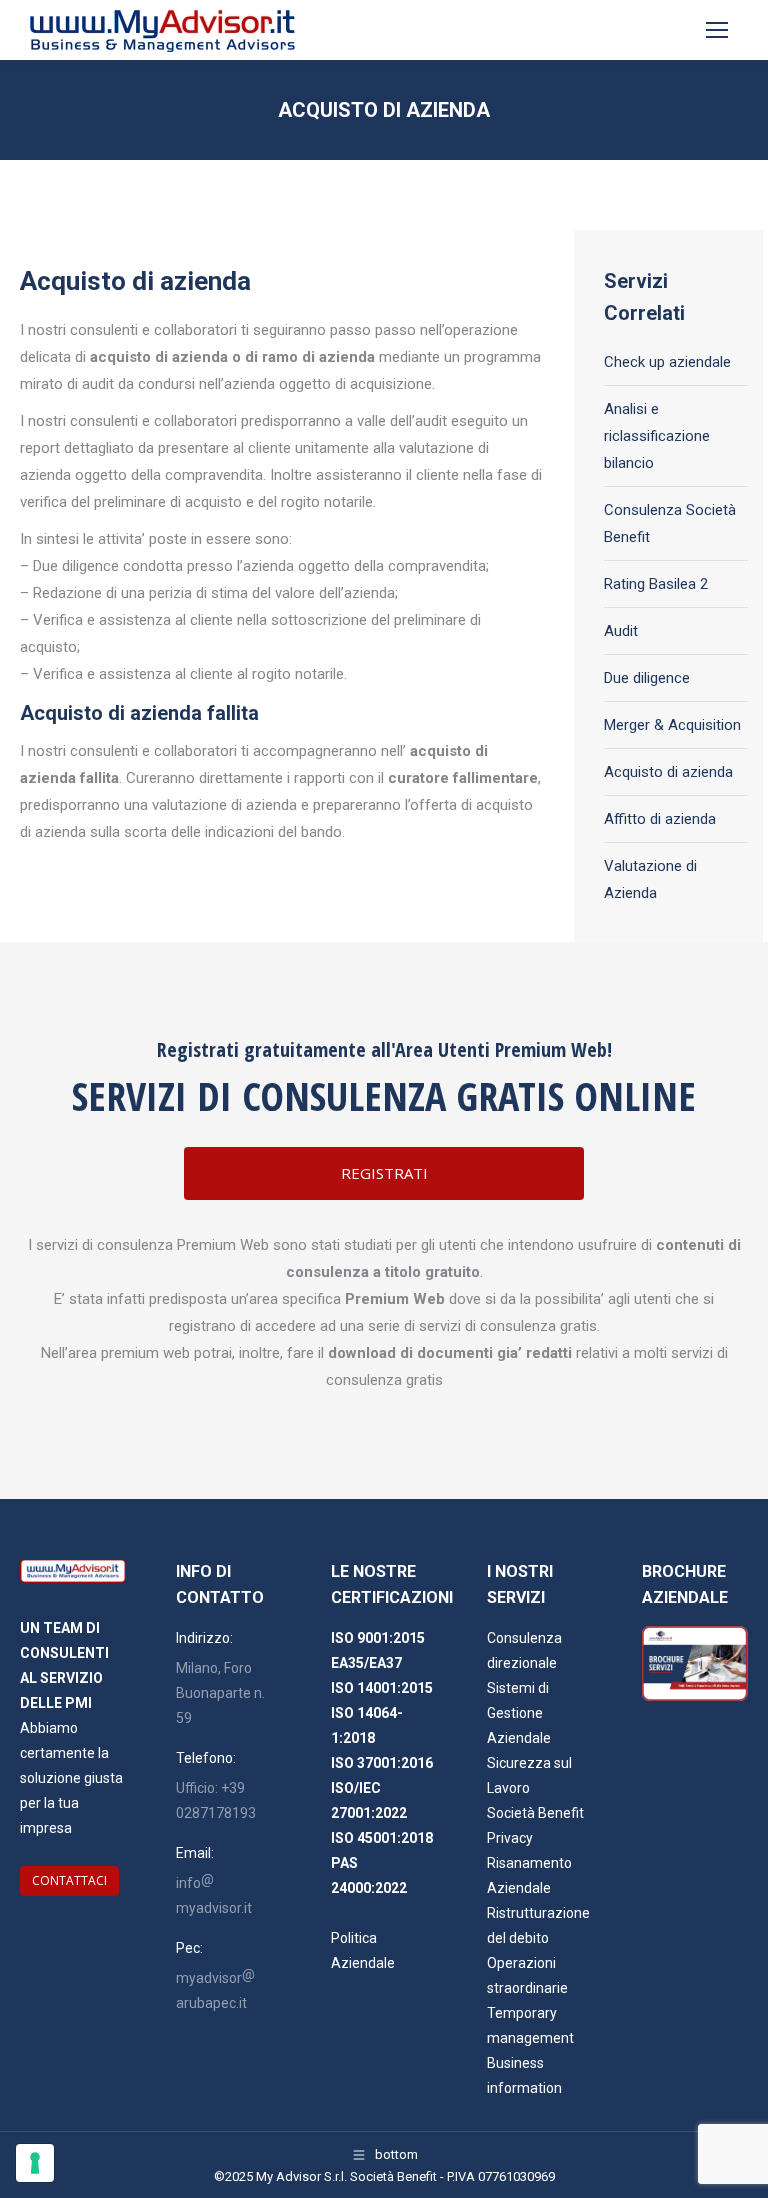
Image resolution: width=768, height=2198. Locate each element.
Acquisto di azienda (668, 772)
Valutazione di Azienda (650, 879)
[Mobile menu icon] (717, 30)
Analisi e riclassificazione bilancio (657, 436)
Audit (621, 631)
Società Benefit (535, 1813)
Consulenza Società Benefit (670, 523)
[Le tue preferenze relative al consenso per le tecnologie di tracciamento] (35, 2163)
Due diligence (647, 678)
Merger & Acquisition (672, 725)
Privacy (510, 1838)
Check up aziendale (667, 362)
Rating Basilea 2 (656, 584)
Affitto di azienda (660, 819)
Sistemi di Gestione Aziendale (519, 1713)
